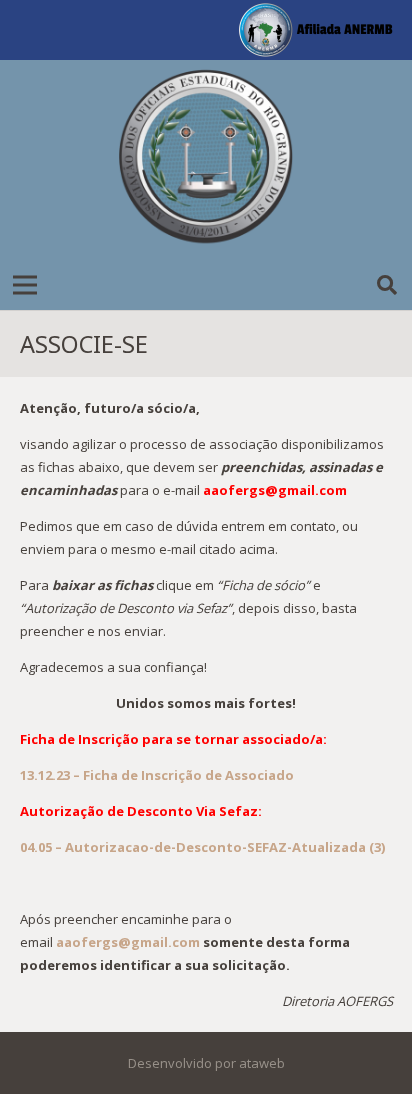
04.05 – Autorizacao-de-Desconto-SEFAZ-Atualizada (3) (202, 847)
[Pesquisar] (387, 285)
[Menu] (25, 285)
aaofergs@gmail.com (128, 942)
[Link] (206, 160)
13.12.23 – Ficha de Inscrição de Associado (157, 775)
